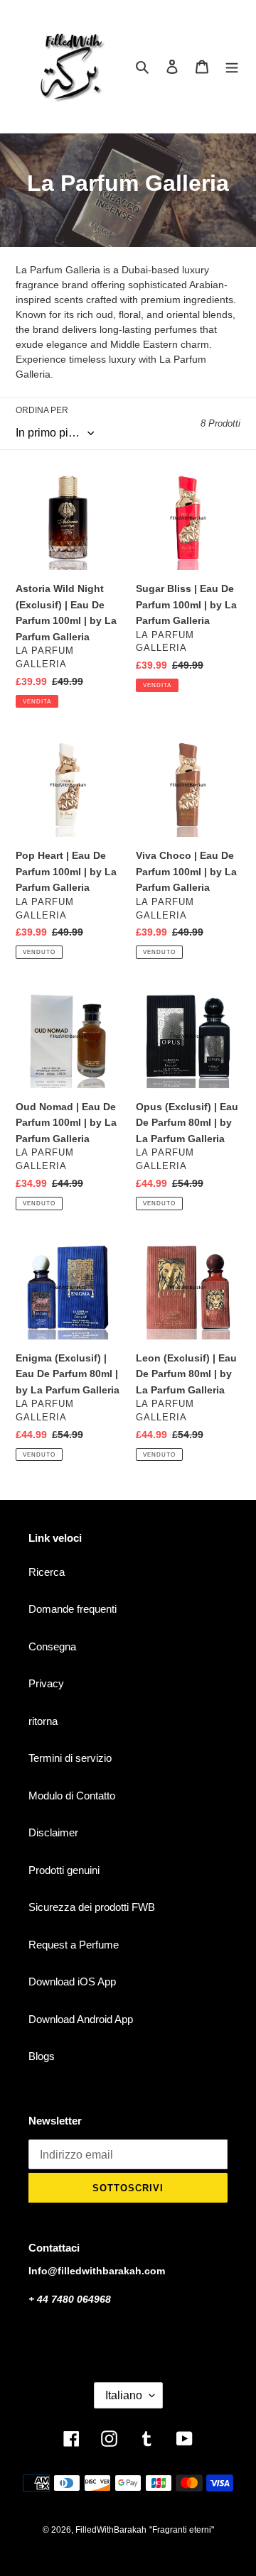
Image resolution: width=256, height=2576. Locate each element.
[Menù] (232, 66)
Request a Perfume (74, 1945)
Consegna (52, 1646)
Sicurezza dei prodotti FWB (92, 1907)
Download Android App (81, 2019)
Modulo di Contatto (72, 1796)
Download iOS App (72, 1982)
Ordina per (42, 410)
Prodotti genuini (64, 1870)
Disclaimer (53, 1832)
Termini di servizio (70, 1758)
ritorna (43, 1721)
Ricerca (47, 1572)
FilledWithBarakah (111, 2530)
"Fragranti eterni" (182, 2530)
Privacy (46, 1683)
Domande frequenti (73, 1609)
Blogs (42, 2056)
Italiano (124, 2395)
